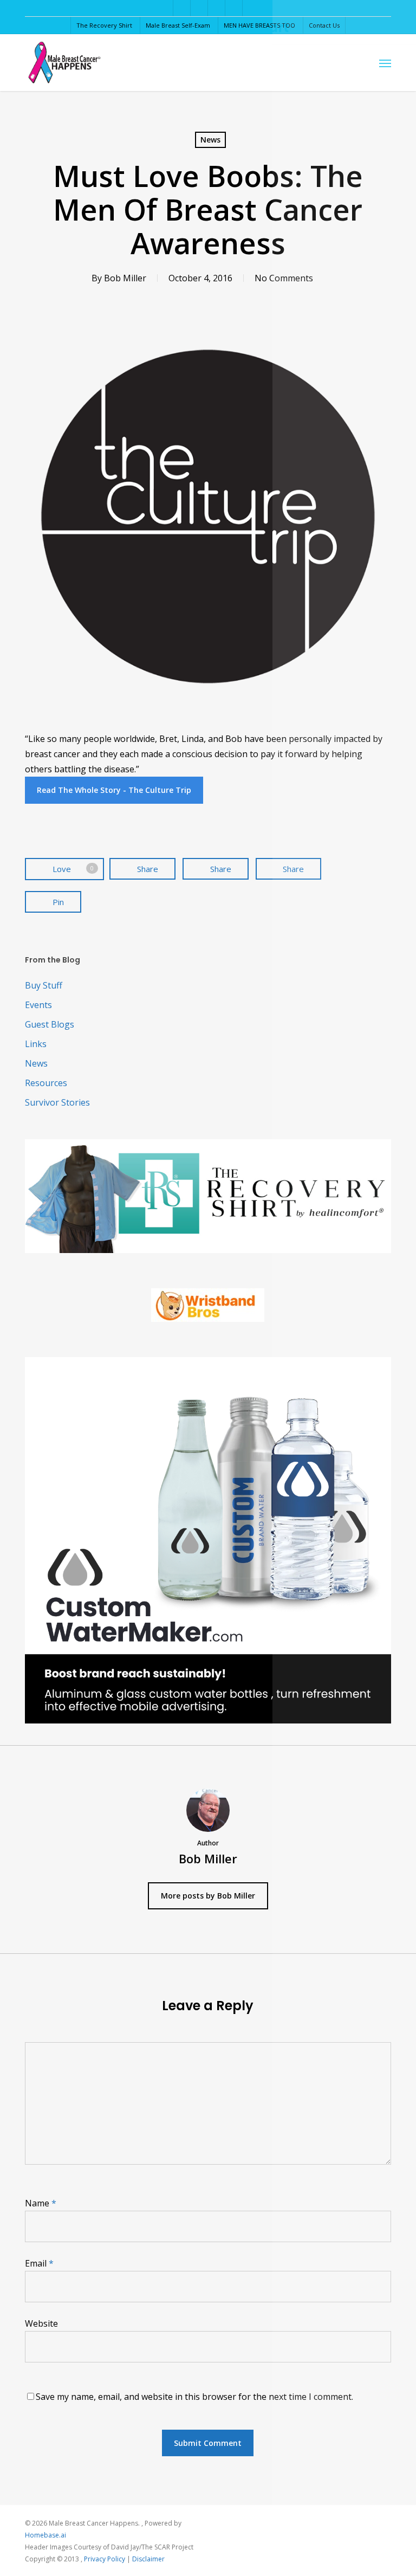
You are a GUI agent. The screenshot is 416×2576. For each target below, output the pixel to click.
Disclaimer (148, 2559)
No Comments (284, 278)
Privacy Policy (105, 2559)
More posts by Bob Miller (208, 1896)
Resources (46, 1083)
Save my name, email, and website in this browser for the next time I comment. (194, 2397)
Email (39, 2263)
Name (41, 2203)
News (210, 140)
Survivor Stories (57, 1102)
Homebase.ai (45, 2535)
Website (41, 2323)
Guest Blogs (50, 1024)
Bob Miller (125, 278)
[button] (385, 63)
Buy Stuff (44, 985)
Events (38, 1005)
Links (36, 1044)
